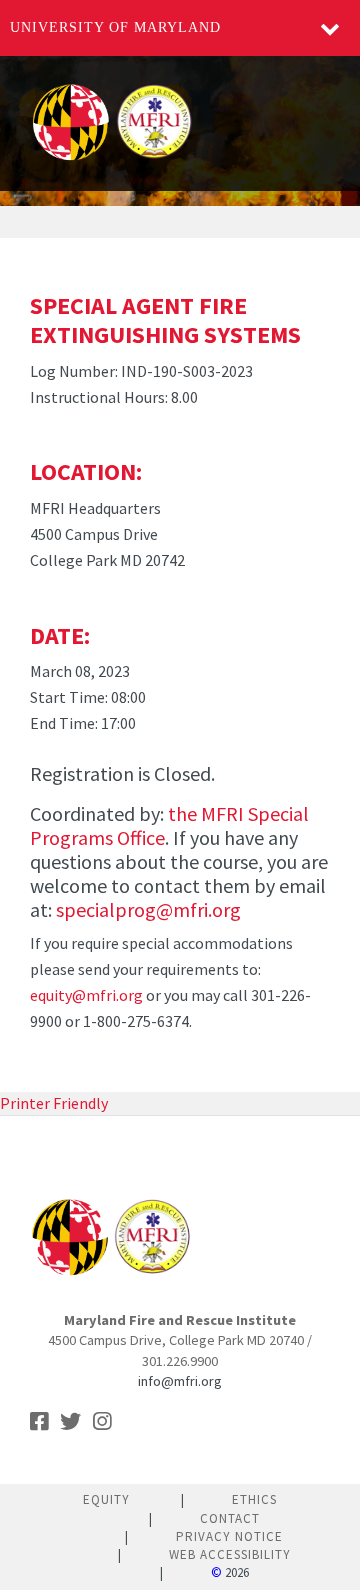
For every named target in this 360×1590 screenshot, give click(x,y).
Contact (230, 1518)
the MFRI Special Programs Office (169, 825)
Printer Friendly (54, 1103)
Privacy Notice (229, 1536)
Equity (106, 1499)
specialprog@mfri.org (148, 909)
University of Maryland (115, 27)
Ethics (254, 1499)
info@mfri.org (180, 1381)
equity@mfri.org (86, 995)
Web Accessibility (230, 1554)
